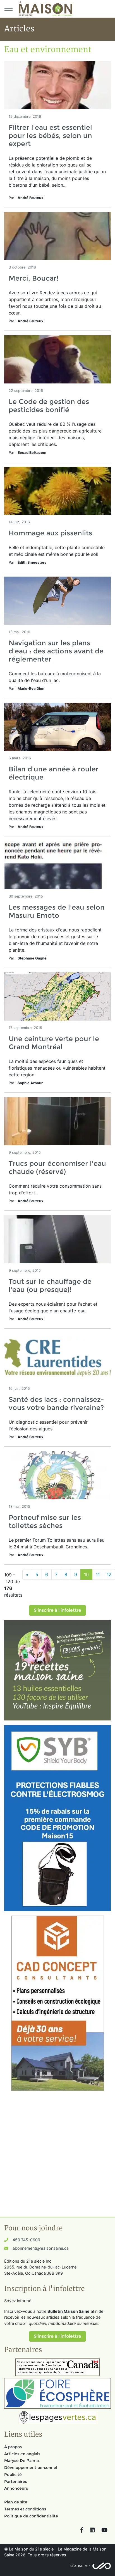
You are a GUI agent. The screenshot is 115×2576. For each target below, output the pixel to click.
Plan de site (16, 2502)
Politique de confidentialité (31, 2516)
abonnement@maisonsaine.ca (41, 2248)
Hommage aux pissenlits (50, 533)
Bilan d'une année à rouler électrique (54, 773)
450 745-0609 (26, 2240)
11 (98, 1574)
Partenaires (16, 2482)
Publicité (13, 2475)
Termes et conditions (25, 2509)
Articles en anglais (22, 2454)
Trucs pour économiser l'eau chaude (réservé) (57, 1167)
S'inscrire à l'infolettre (57, 1610)
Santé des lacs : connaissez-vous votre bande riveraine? (56, 1403)
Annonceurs (16, 2488)
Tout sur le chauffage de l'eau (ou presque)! (50, 1285)
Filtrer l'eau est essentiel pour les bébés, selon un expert (50, 136)
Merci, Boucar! (33, 278)
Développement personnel (31, 2468)
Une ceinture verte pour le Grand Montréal (54, 1043)
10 (86, 1574)
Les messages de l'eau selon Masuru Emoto (57, 911)
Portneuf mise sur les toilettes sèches (45, 1521)
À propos (13, 2447)
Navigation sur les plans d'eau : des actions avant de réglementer (56, 651)
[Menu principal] (8, 9)
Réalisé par (80, 2566)
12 (109, 1574)
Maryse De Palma (21, 2461)
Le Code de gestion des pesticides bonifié (49, 406)
